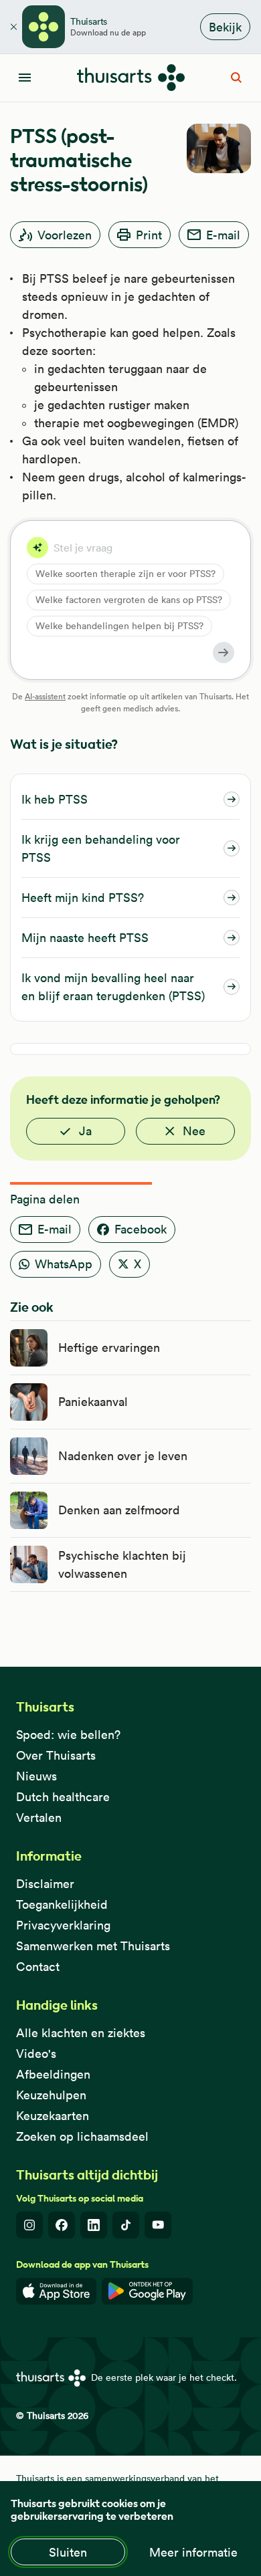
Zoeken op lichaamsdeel (82, 2136)
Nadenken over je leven (123, 1456)
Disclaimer (45, 1884)
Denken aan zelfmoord (119, 1510)
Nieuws (36, 1776)
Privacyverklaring (63, 1925)
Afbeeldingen (53, 2074)
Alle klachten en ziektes (81, 2033)
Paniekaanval (93, 1402)
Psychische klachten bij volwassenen (122, 1564)
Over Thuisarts (56, 1755)
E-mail (223, 235)
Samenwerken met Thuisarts (93, 1946)
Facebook (141, 1229)
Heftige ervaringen (109, 1348)
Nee (194, 1131)
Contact (38, 1967)
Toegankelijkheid (62, 1904)
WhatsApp (64, 1264)
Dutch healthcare (63, 1797)
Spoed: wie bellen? (68, 1735)
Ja (85, 1131)
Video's (36, 2054)
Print (149, 235)
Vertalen (39, 1818)
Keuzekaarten (53, 2116)
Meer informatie (193, 2552)
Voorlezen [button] (65, 235)
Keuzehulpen (51, 2095)
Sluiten (68, 2552)
